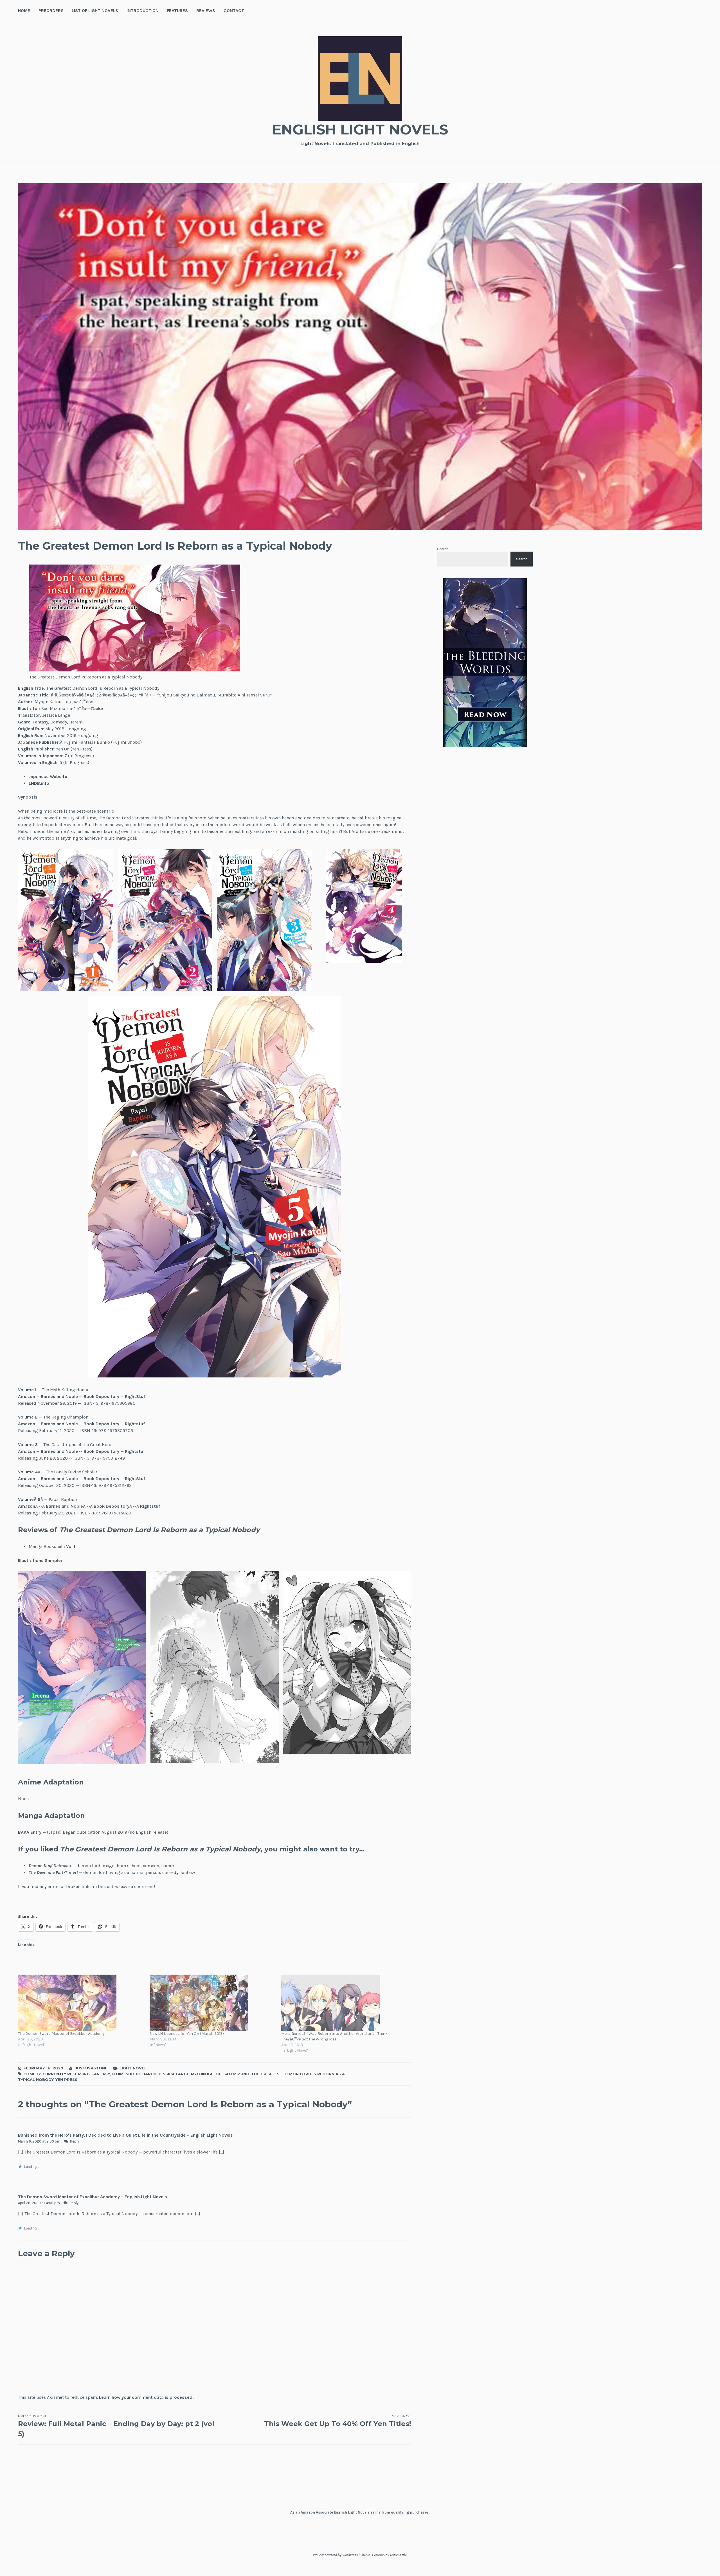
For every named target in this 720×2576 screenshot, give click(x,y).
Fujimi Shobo (126, 2074)
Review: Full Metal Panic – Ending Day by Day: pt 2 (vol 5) (116, 2426)
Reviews (206, 11)
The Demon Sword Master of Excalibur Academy (61, 2034)
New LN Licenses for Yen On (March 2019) (187, 2034)
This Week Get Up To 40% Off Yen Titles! (338, 2421)
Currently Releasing (66, 2074)
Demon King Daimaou (50, 1866)
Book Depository (101, 1396)
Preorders (51, 11)
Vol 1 (71, 1546)
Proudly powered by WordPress (335, 2555)
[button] (66, 920)
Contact (234, 11)
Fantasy (101, 2074)
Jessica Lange (174, 2074)
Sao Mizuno (236, 2074)
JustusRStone (91, 2068)
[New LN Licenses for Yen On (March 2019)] (213, 2003)
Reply (75, 2141)
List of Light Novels (95, 11)
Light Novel (133, 2068)
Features (177, 11)
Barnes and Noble (59, 1396)
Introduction (143, 11)
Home (24, 11)
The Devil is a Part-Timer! (53, 1872)
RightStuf (135, 1396)
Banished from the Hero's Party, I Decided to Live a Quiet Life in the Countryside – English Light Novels (125, 2135)
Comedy (32, 2074)
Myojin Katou (206, 2074)
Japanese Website (48, 776)
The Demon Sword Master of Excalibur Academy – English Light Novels (93, 2197)
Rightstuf (135, 1424)
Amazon (27, 1396)
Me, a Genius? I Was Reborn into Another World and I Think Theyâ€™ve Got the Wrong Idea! (334, 2036)
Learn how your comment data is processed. (146, 2397)
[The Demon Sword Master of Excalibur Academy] (81, 2003)
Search (443, 549)
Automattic (398, 2555)
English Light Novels (360, 130)
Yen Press (66, 2080)
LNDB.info (39, 783)
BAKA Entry (30, 1832)
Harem (149, 2074)
